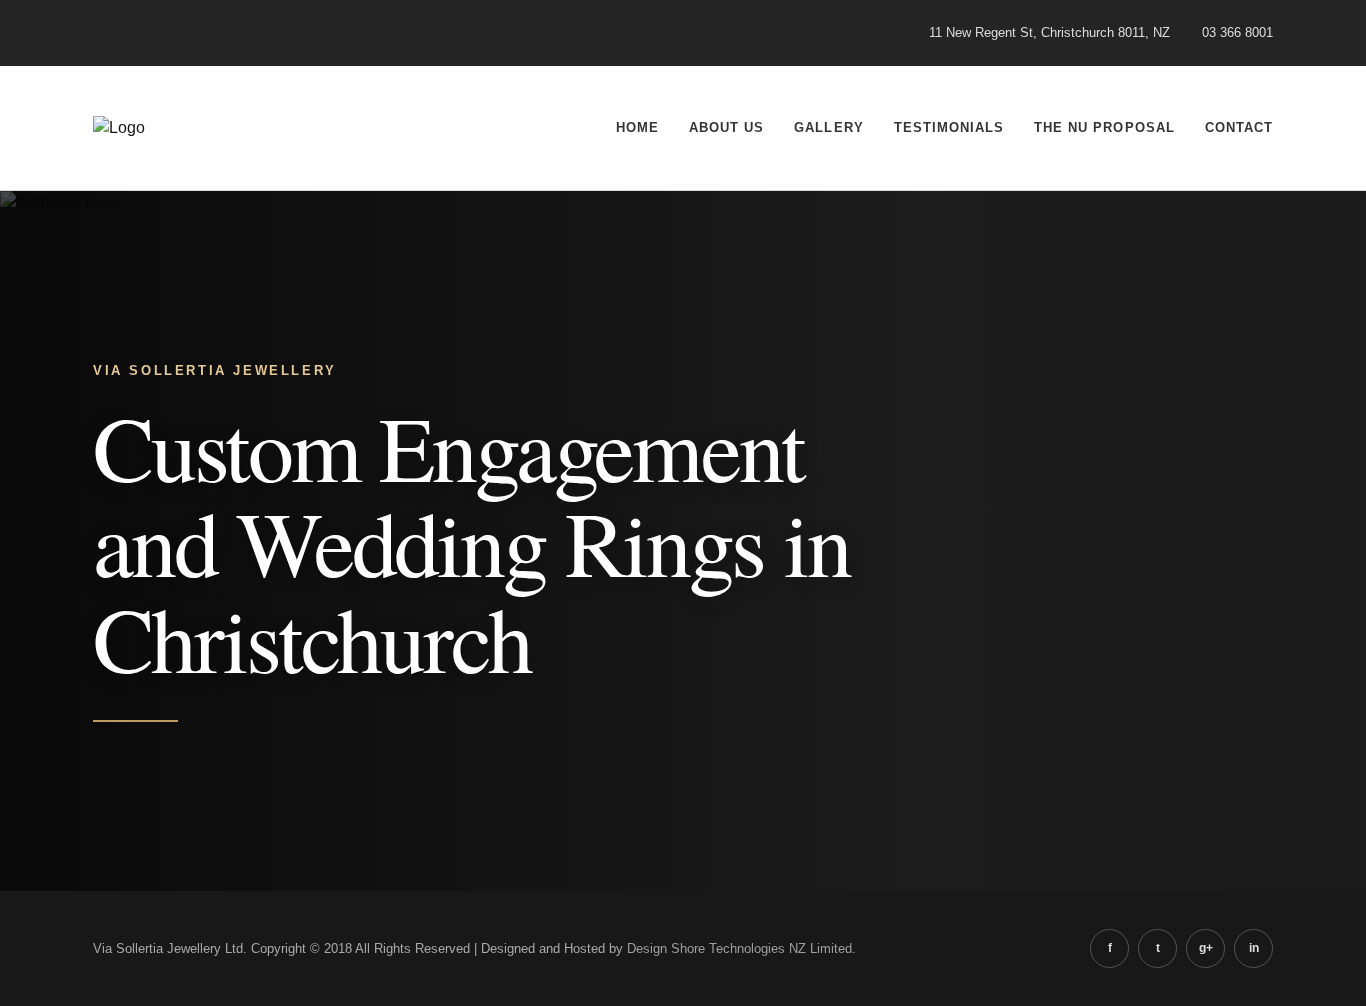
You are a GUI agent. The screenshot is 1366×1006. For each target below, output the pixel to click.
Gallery (828, 127)
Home (637, 127)
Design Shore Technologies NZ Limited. (741, 948)
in (1254, 948)
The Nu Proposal (1104, 127)
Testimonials (949, 127)
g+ (1206, 948)
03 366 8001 (1237, 32)
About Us (726, 127)
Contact (1239, 127)
